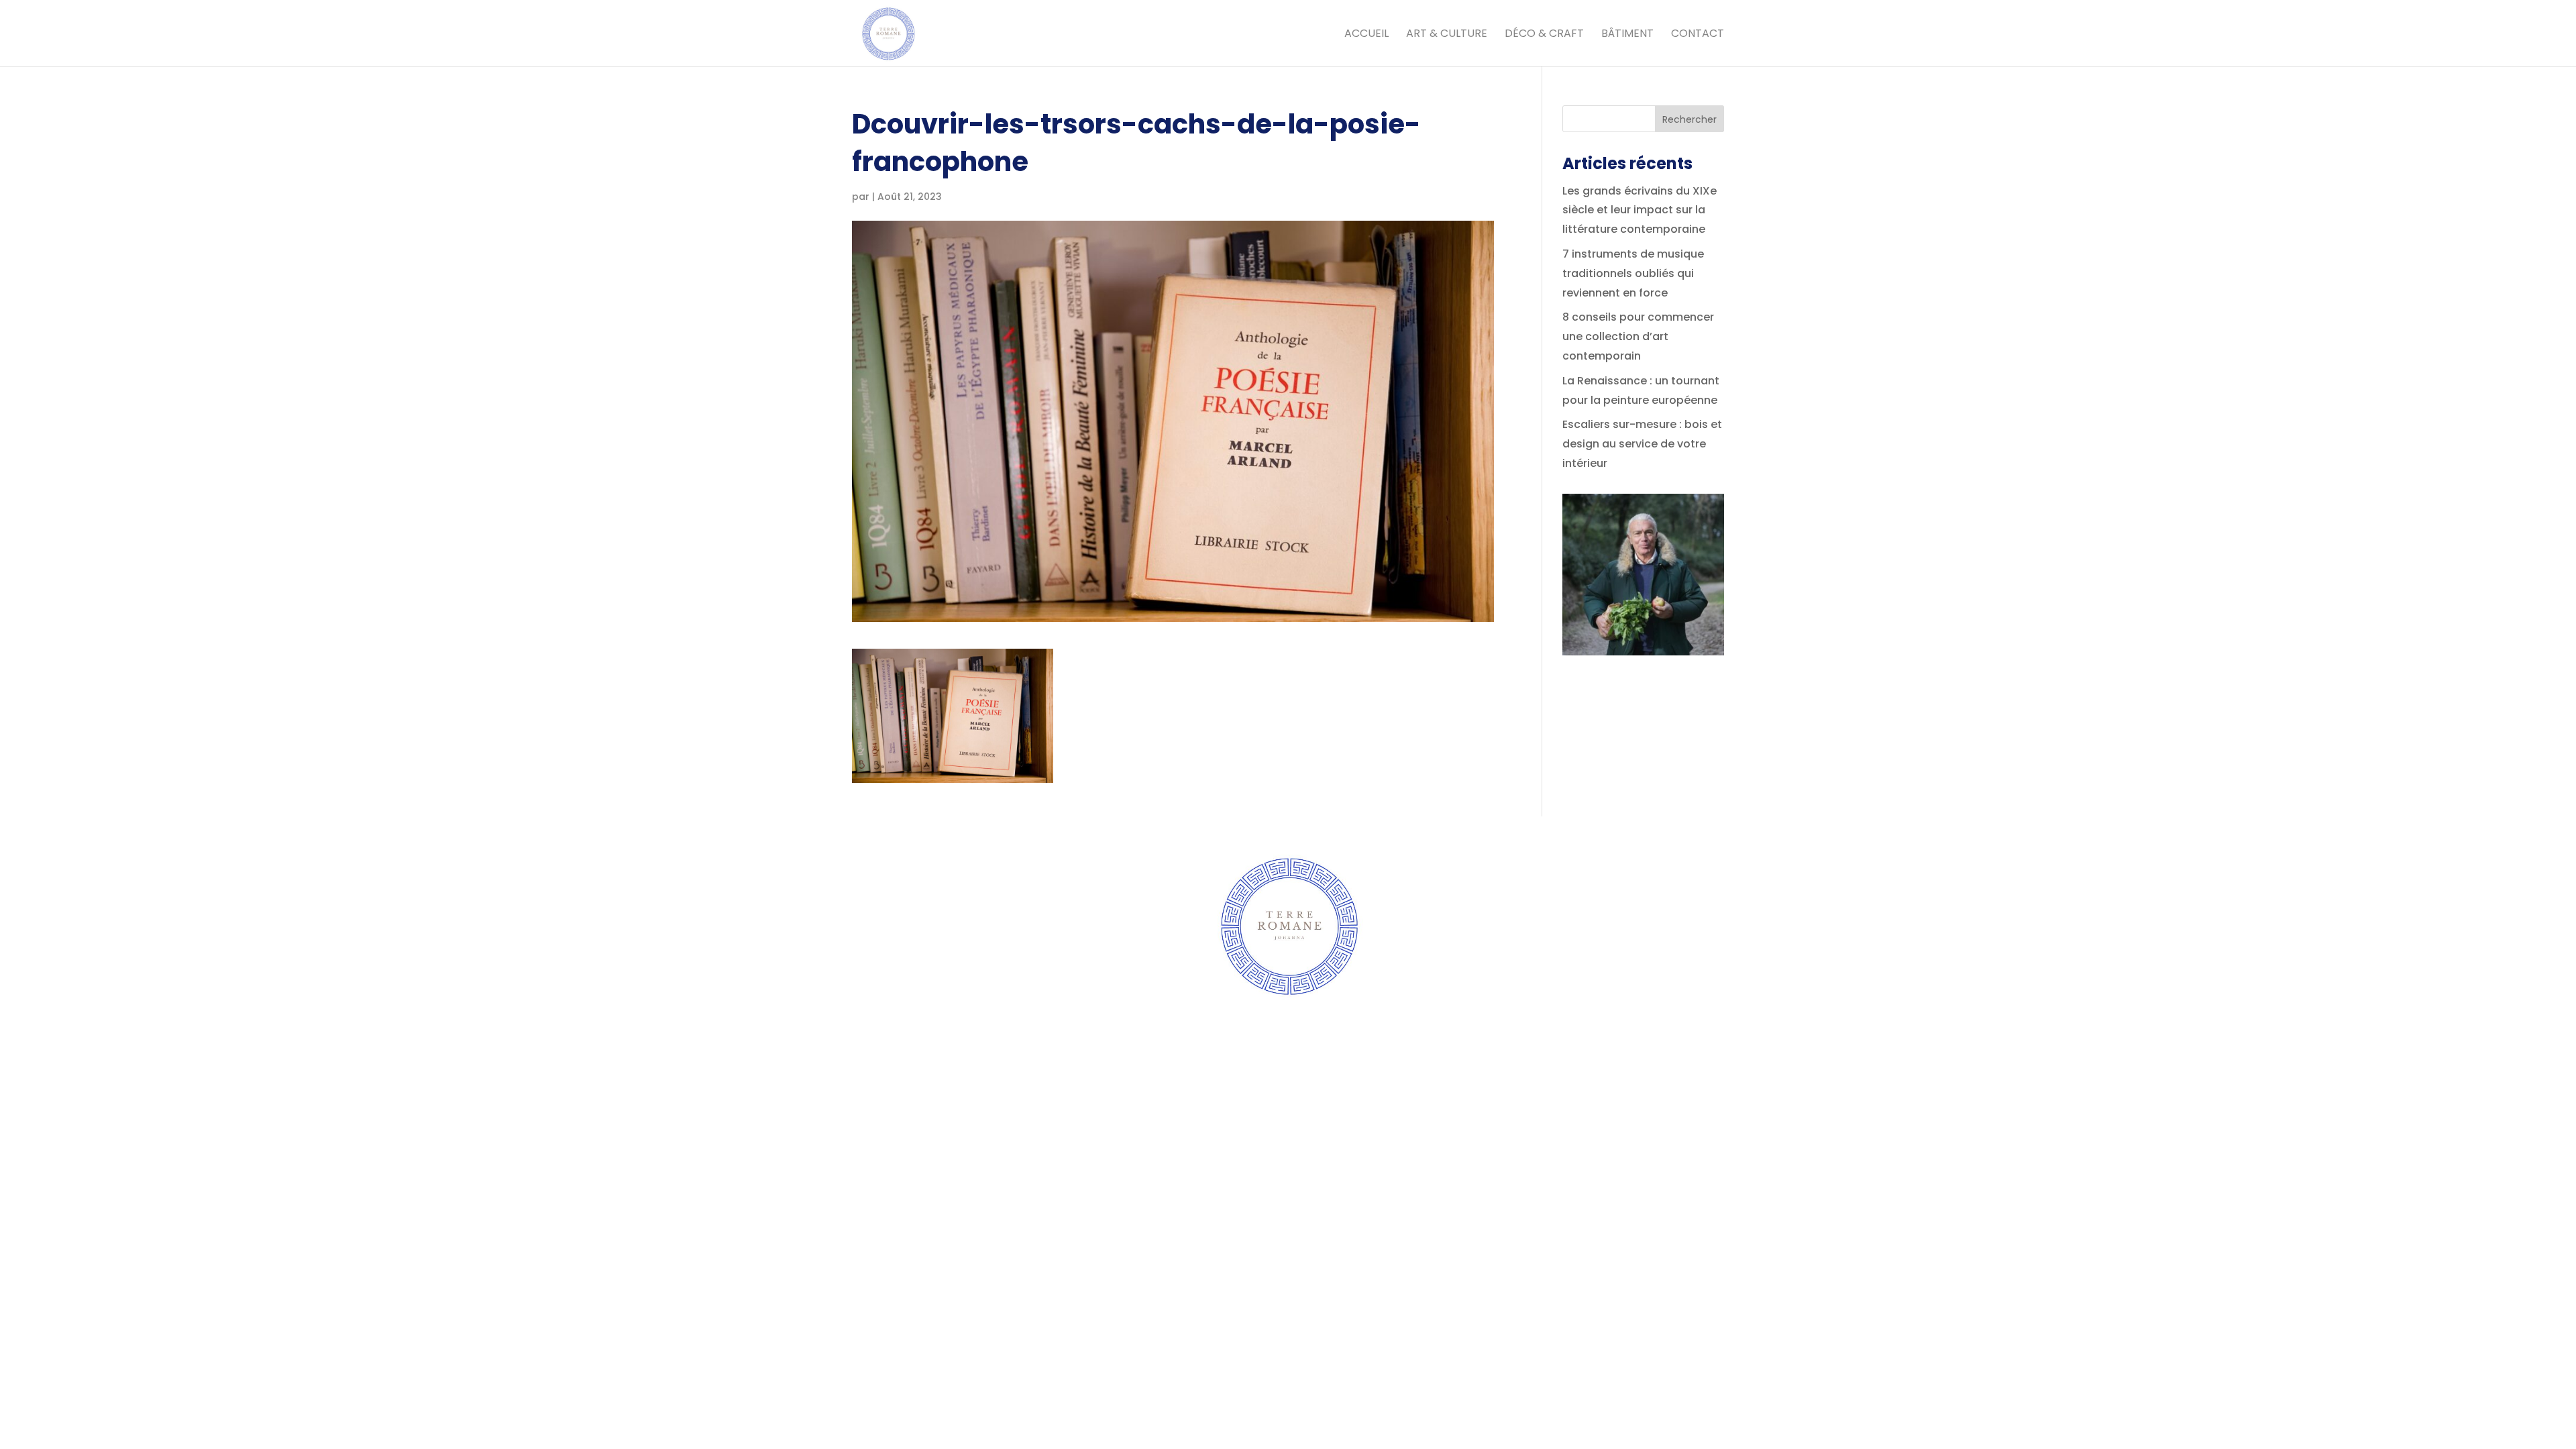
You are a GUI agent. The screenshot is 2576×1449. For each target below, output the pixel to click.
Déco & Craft (1544, 35)
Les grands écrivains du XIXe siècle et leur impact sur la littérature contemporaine (1640, 210)
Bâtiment (1627, 35)
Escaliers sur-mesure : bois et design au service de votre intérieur (1642, 444)
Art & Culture (1447, 35)
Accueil (1366, 35)
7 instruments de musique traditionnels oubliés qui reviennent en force (1633, 273)
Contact (1698, 35)
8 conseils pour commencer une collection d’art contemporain (1638, 336)
